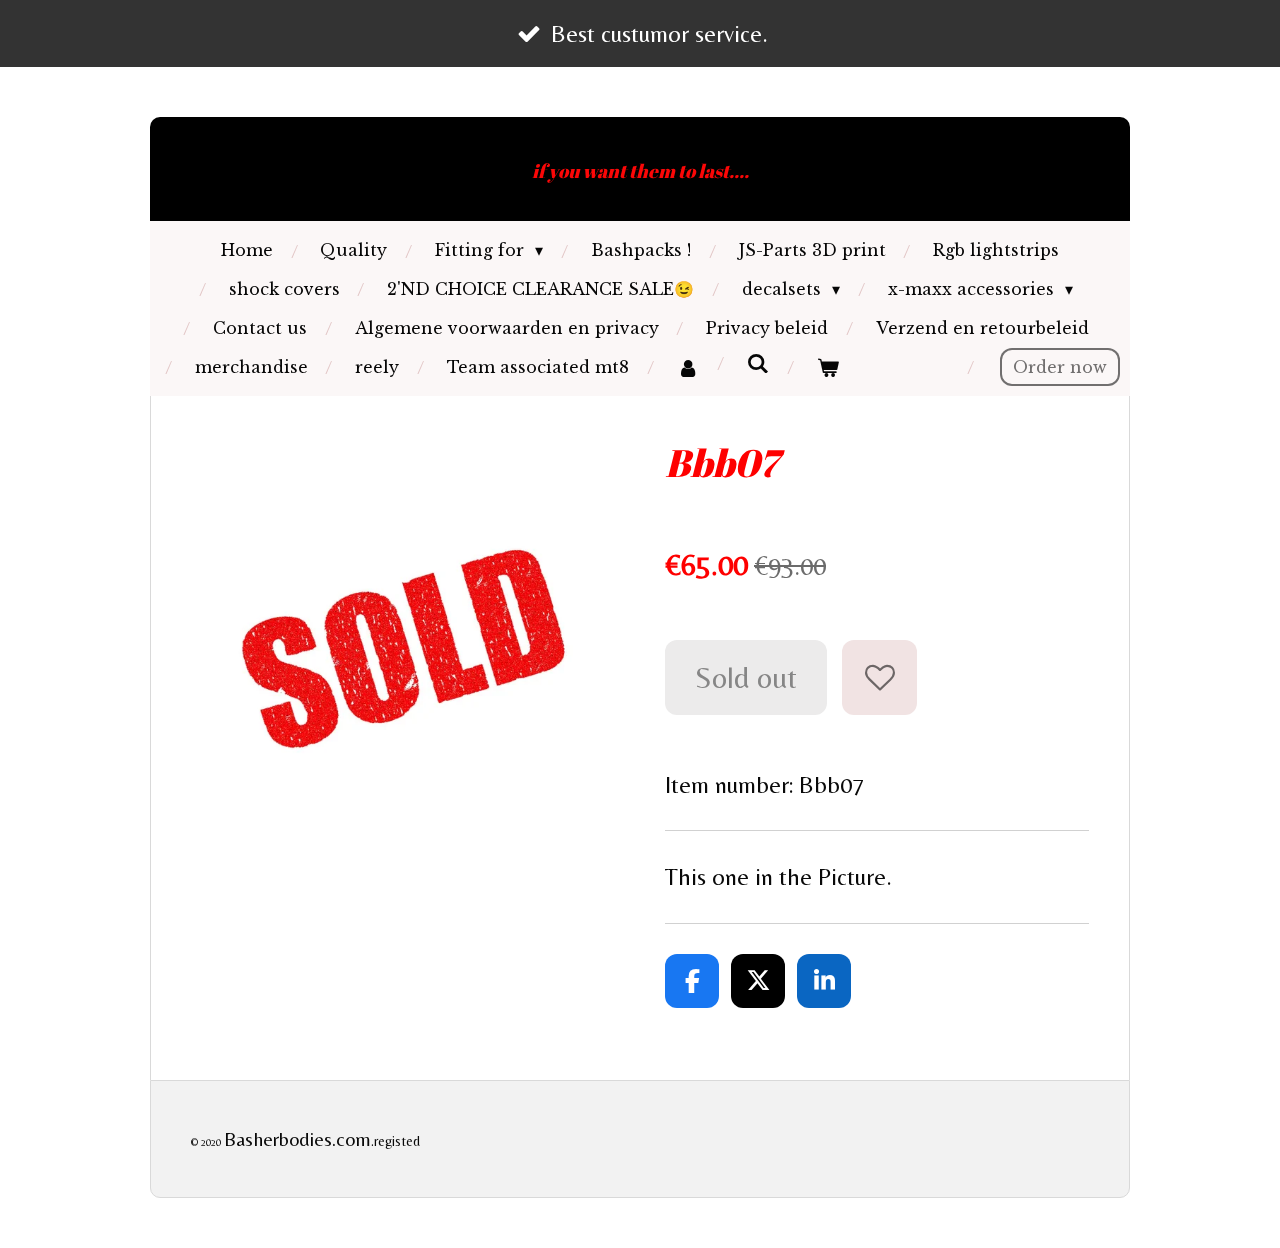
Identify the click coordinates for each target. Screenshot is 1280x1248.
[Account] (687, 367)
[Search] (757, 363)
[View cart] (827, 367)
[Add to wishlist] (879, 677)
